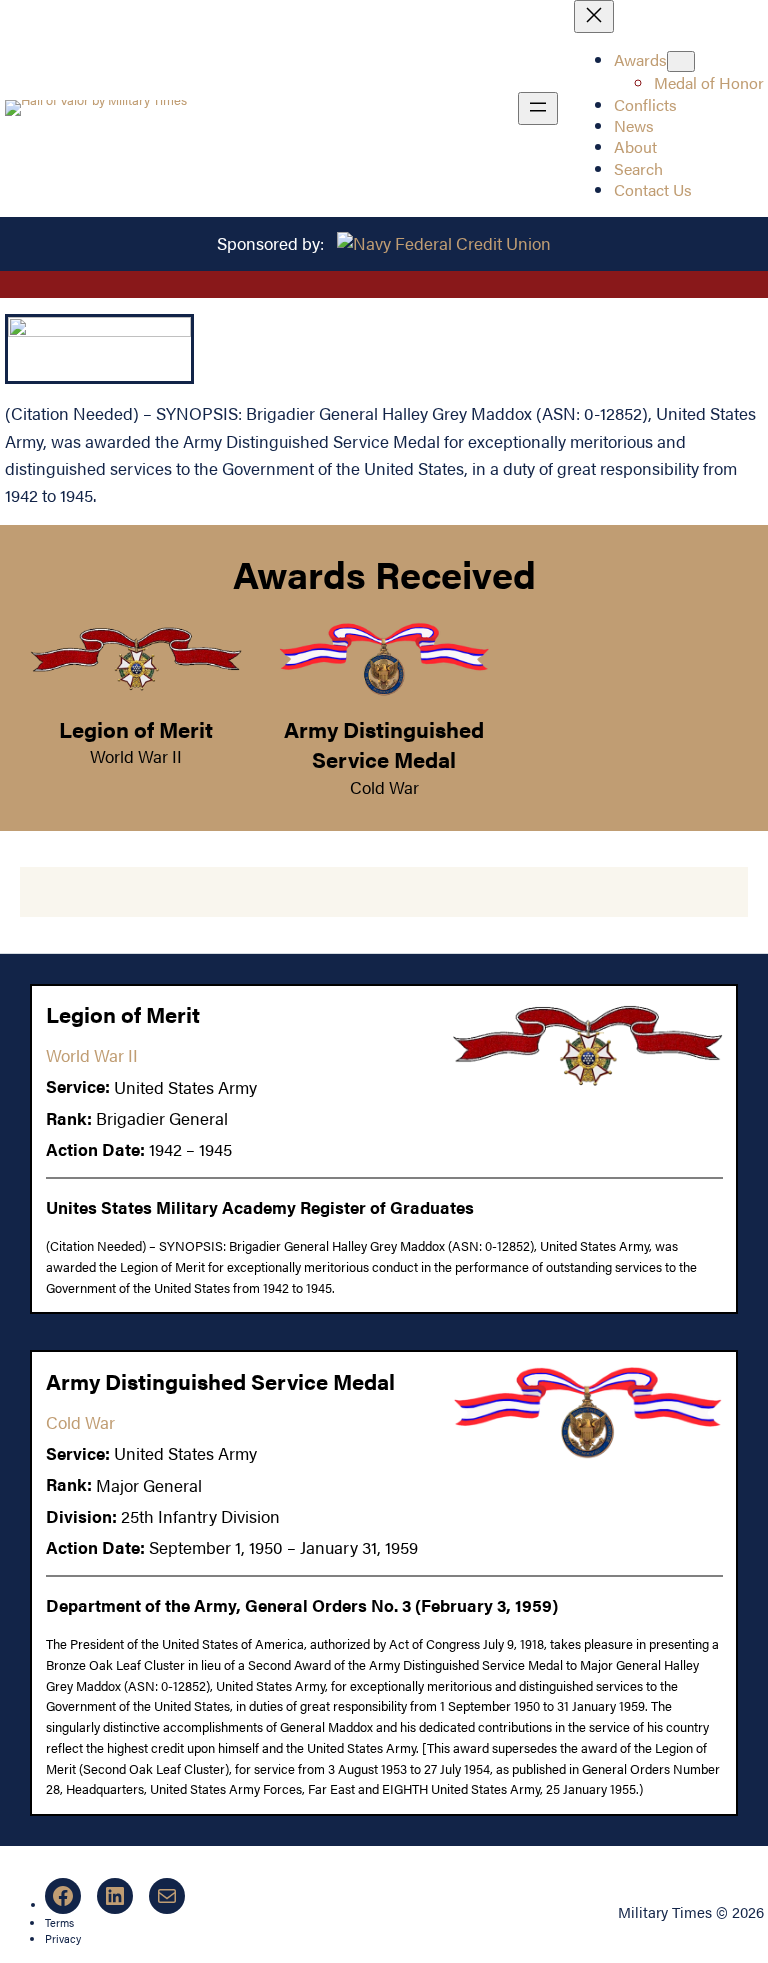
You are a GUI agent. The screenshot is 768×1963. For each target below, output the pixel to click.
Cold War (384, 787)
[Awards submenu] (681, 61)
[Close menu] (594, 16)
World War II (136, 756)
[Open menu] (538, 108)
